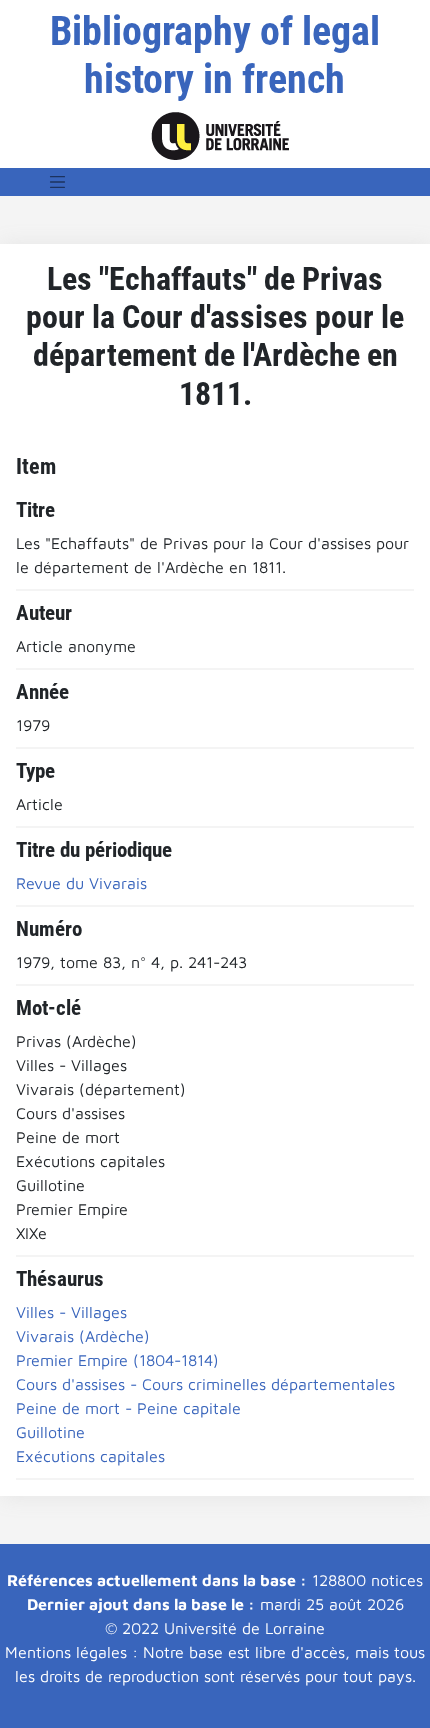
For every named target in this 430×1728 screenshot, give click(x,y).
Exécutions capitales (90, 1456)
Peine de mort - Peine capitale (128, 1408)
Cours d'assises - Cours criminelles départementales (205, 1384)
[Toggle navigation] (58, 182)
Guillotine (50, 1432)
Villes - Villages (71, 1312)
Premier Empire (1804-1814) (117, 1360)
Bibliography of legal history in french (215, 55)
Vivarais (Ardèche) (83, 1336)
